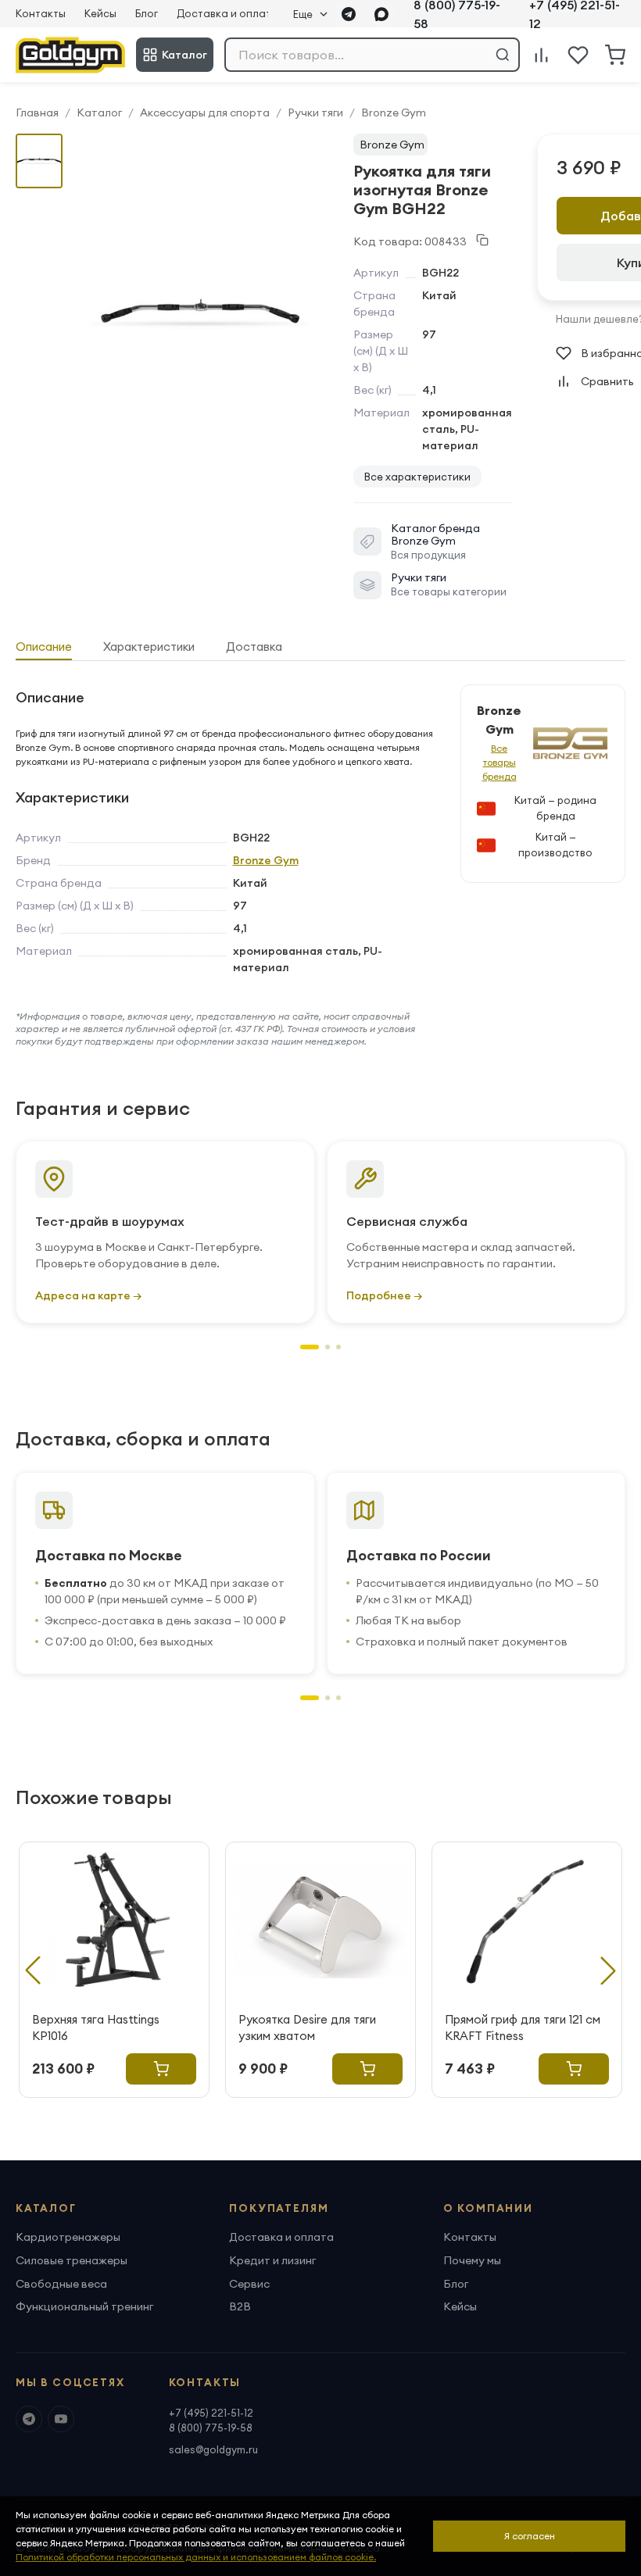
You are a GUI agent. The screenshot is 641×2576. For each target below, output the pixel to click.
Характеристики (149, 647)
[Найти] (503, 55)
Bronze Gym (394, 113)
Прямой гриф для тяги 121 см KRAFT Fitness (523, 2028)
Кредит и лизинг (272, 2260)
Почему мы (472, 2260)
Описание (44, 647)
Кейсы (100, 13)
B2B (240, 2306)
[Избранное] (578, 55)
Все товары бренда (500, 762)
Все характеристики (417, 477)
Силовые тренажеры (72, 2260)
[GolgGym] (70, 55)
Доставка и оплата (227, 13)
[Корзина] (615, 55)
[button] (310, 1347)
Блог (147, 13)
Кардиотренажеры (68, 2237)
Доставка (254, 647)
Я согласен (530, 2536)
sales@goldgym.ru (213, 2449)
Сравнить (607, 381)
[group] (200, 313)
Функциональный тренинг (84, 2306)
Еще (303, 14)
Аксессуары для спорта (205, 113)
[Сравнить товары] (541, 55)
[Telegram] (349, 14)
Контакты (41, 13)
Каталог (184, 55)
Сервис (249, 2284)
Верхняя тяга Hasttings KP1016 (96, 2028)
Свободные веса (61, 2284)
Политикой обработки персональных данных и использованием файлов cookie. (196, 2557)
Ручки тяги (315, 113)
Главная (37, 113)
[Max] (381, 14)
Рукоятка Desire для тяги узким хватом (307, 2028)
